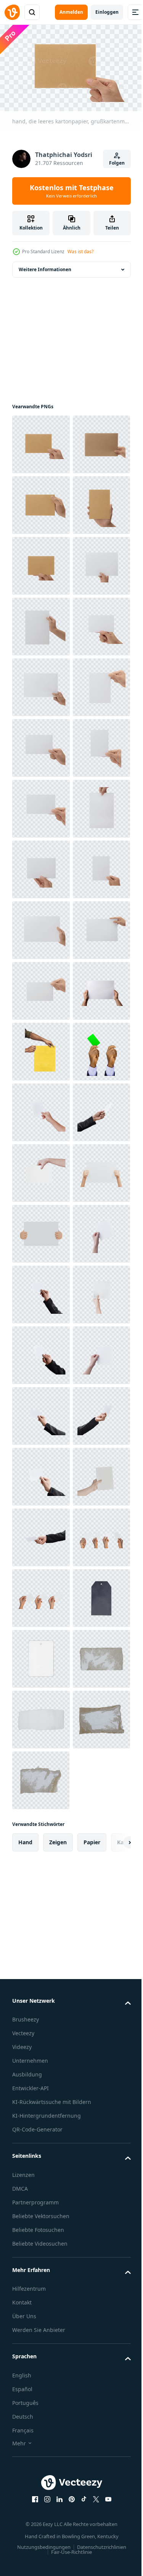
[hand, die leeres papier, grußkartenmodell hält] (41, 745)
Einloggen (107, 12)
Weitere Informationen (45, 266)
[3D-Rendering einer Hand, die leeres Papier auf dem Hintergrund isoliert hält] (41, 1959)
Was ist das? (80, 251)
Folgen (117, 163)
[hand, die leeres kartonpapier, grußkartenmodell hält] (41, 441)
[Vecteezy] (12, 12)
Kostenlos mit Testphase (72, 191)
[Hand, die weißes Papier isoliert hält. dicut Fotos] (41, 1777)
